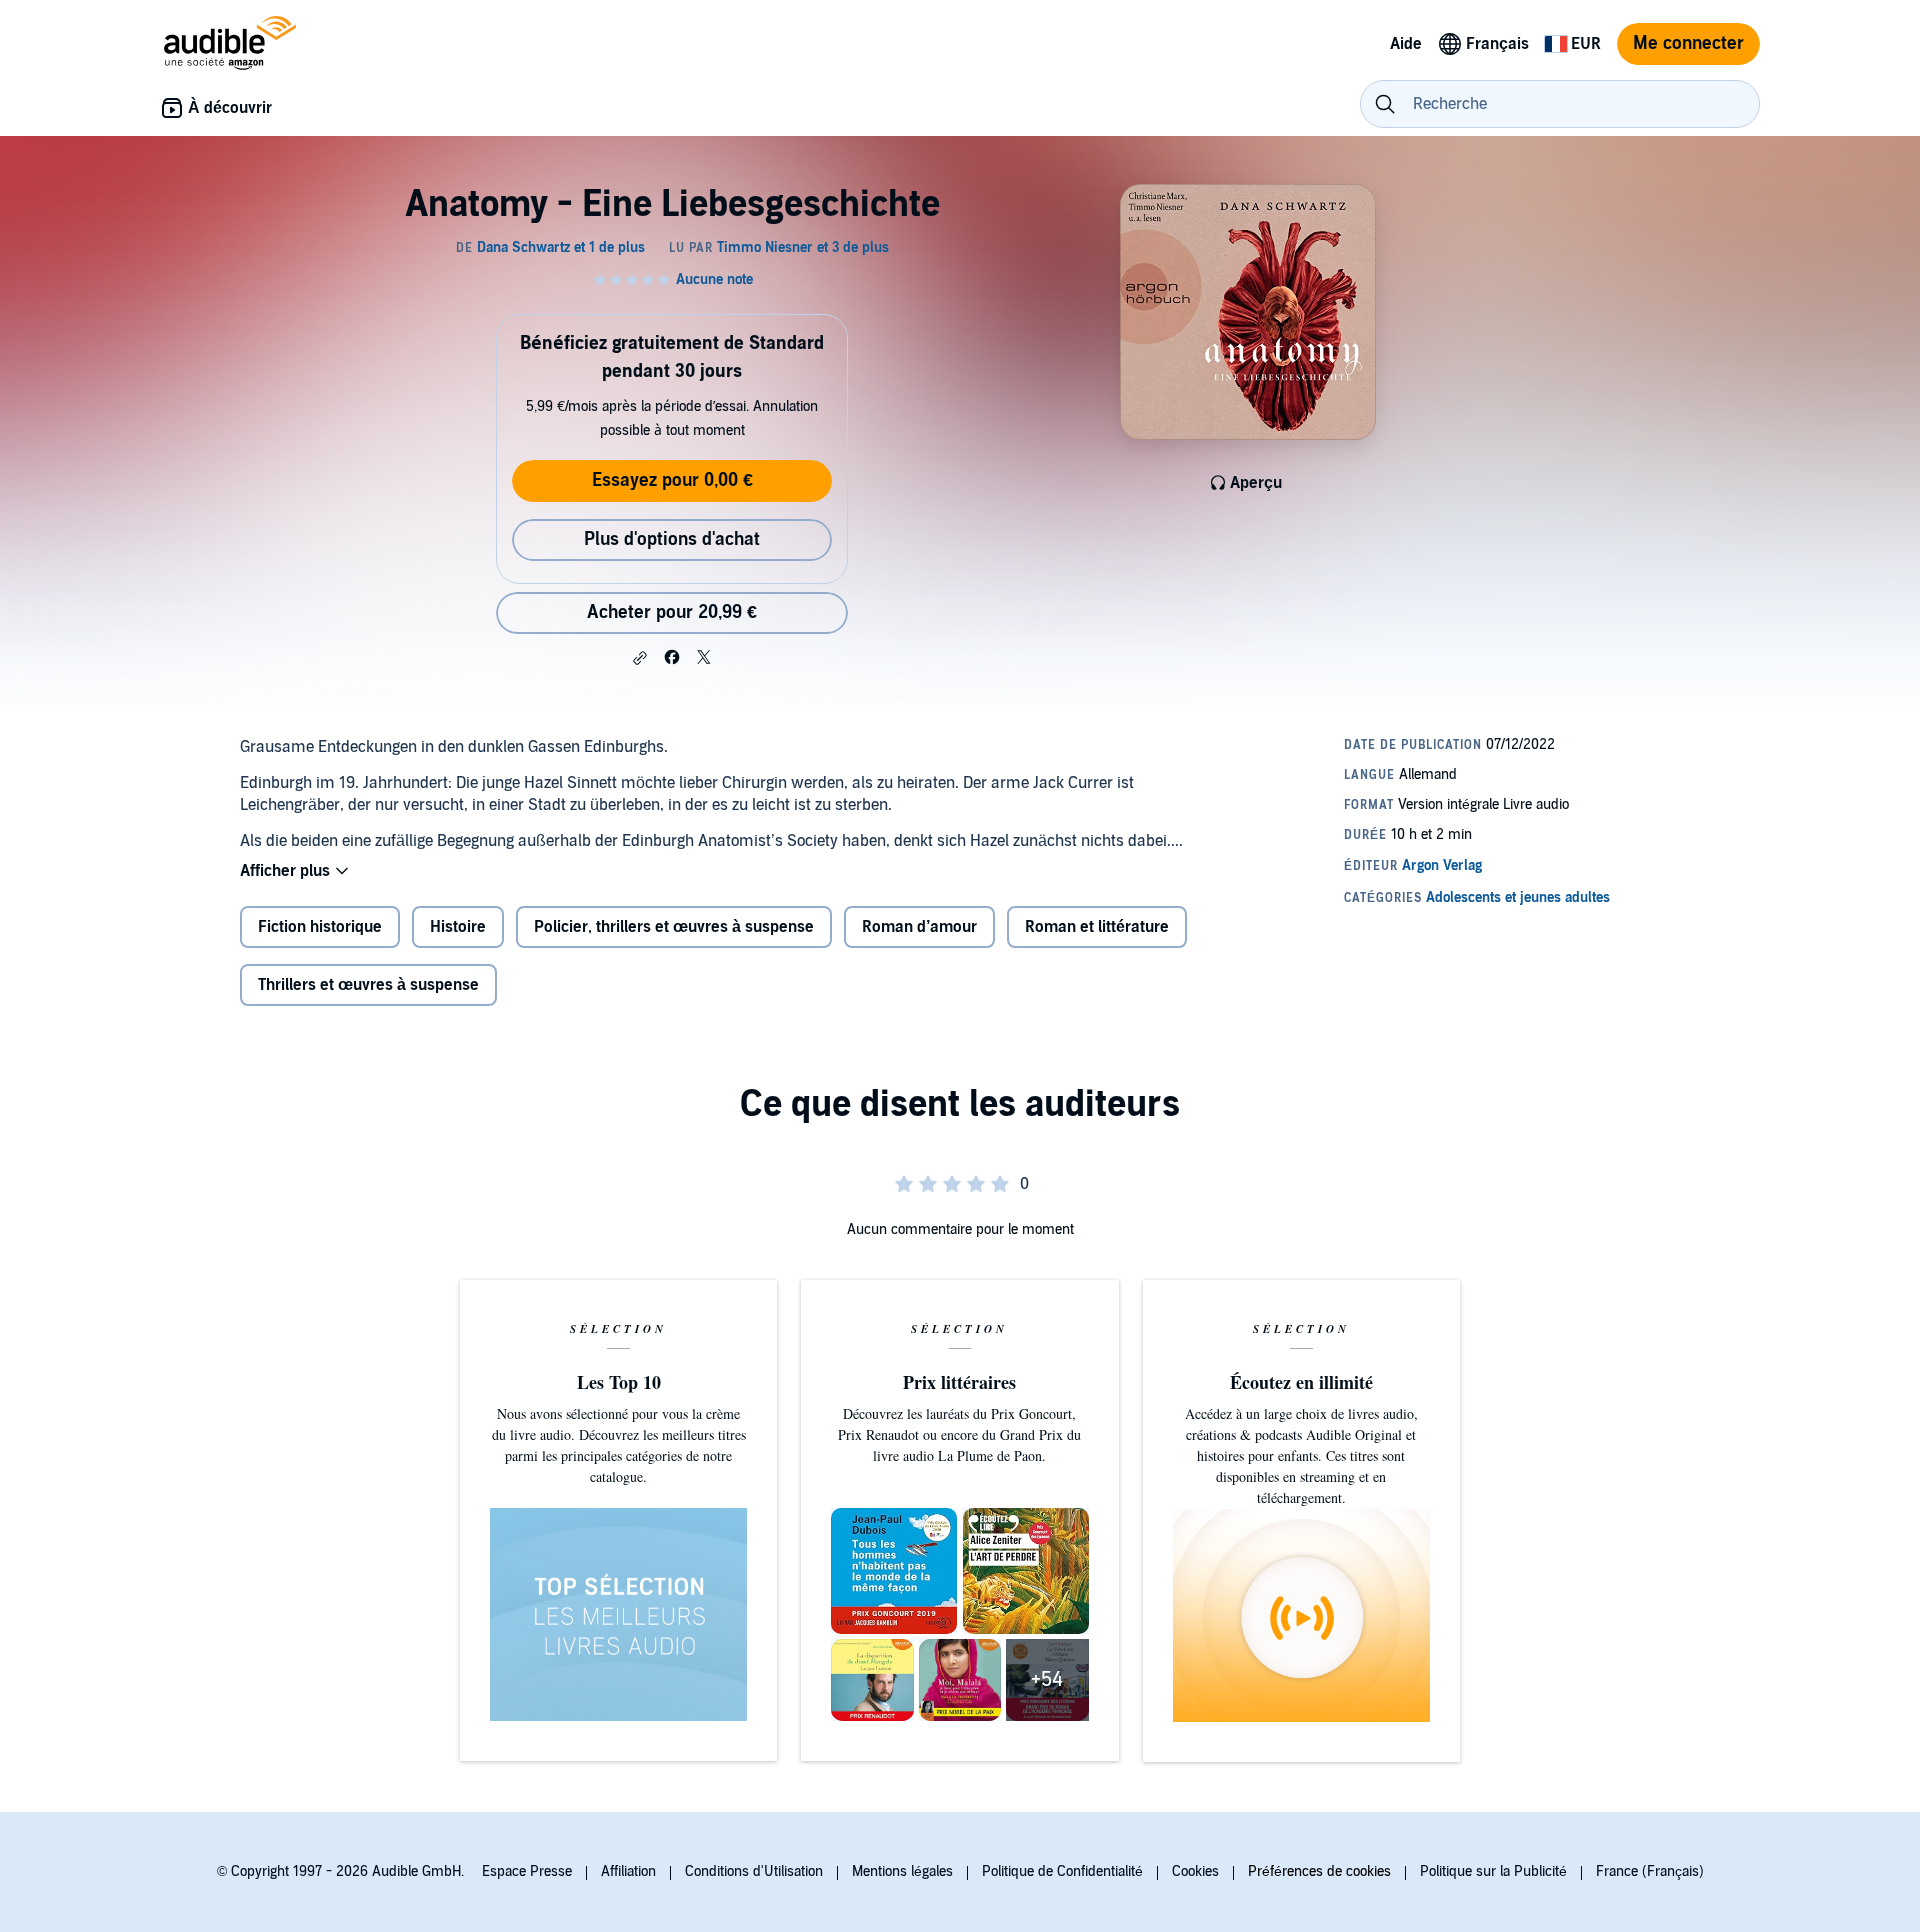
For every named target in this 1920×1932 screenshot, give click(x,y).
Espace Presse (527, 1871)
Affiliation (628, 1871)
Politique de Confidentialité (1062, 1871)
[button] (640, 658)
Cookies (1195, 1871)
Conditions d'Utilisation (754, 1871)
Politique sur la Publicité (1493, 1871)
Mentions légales (902, 1871)
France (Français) (1650, 1871)
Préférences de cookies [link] (1319, 1871)
